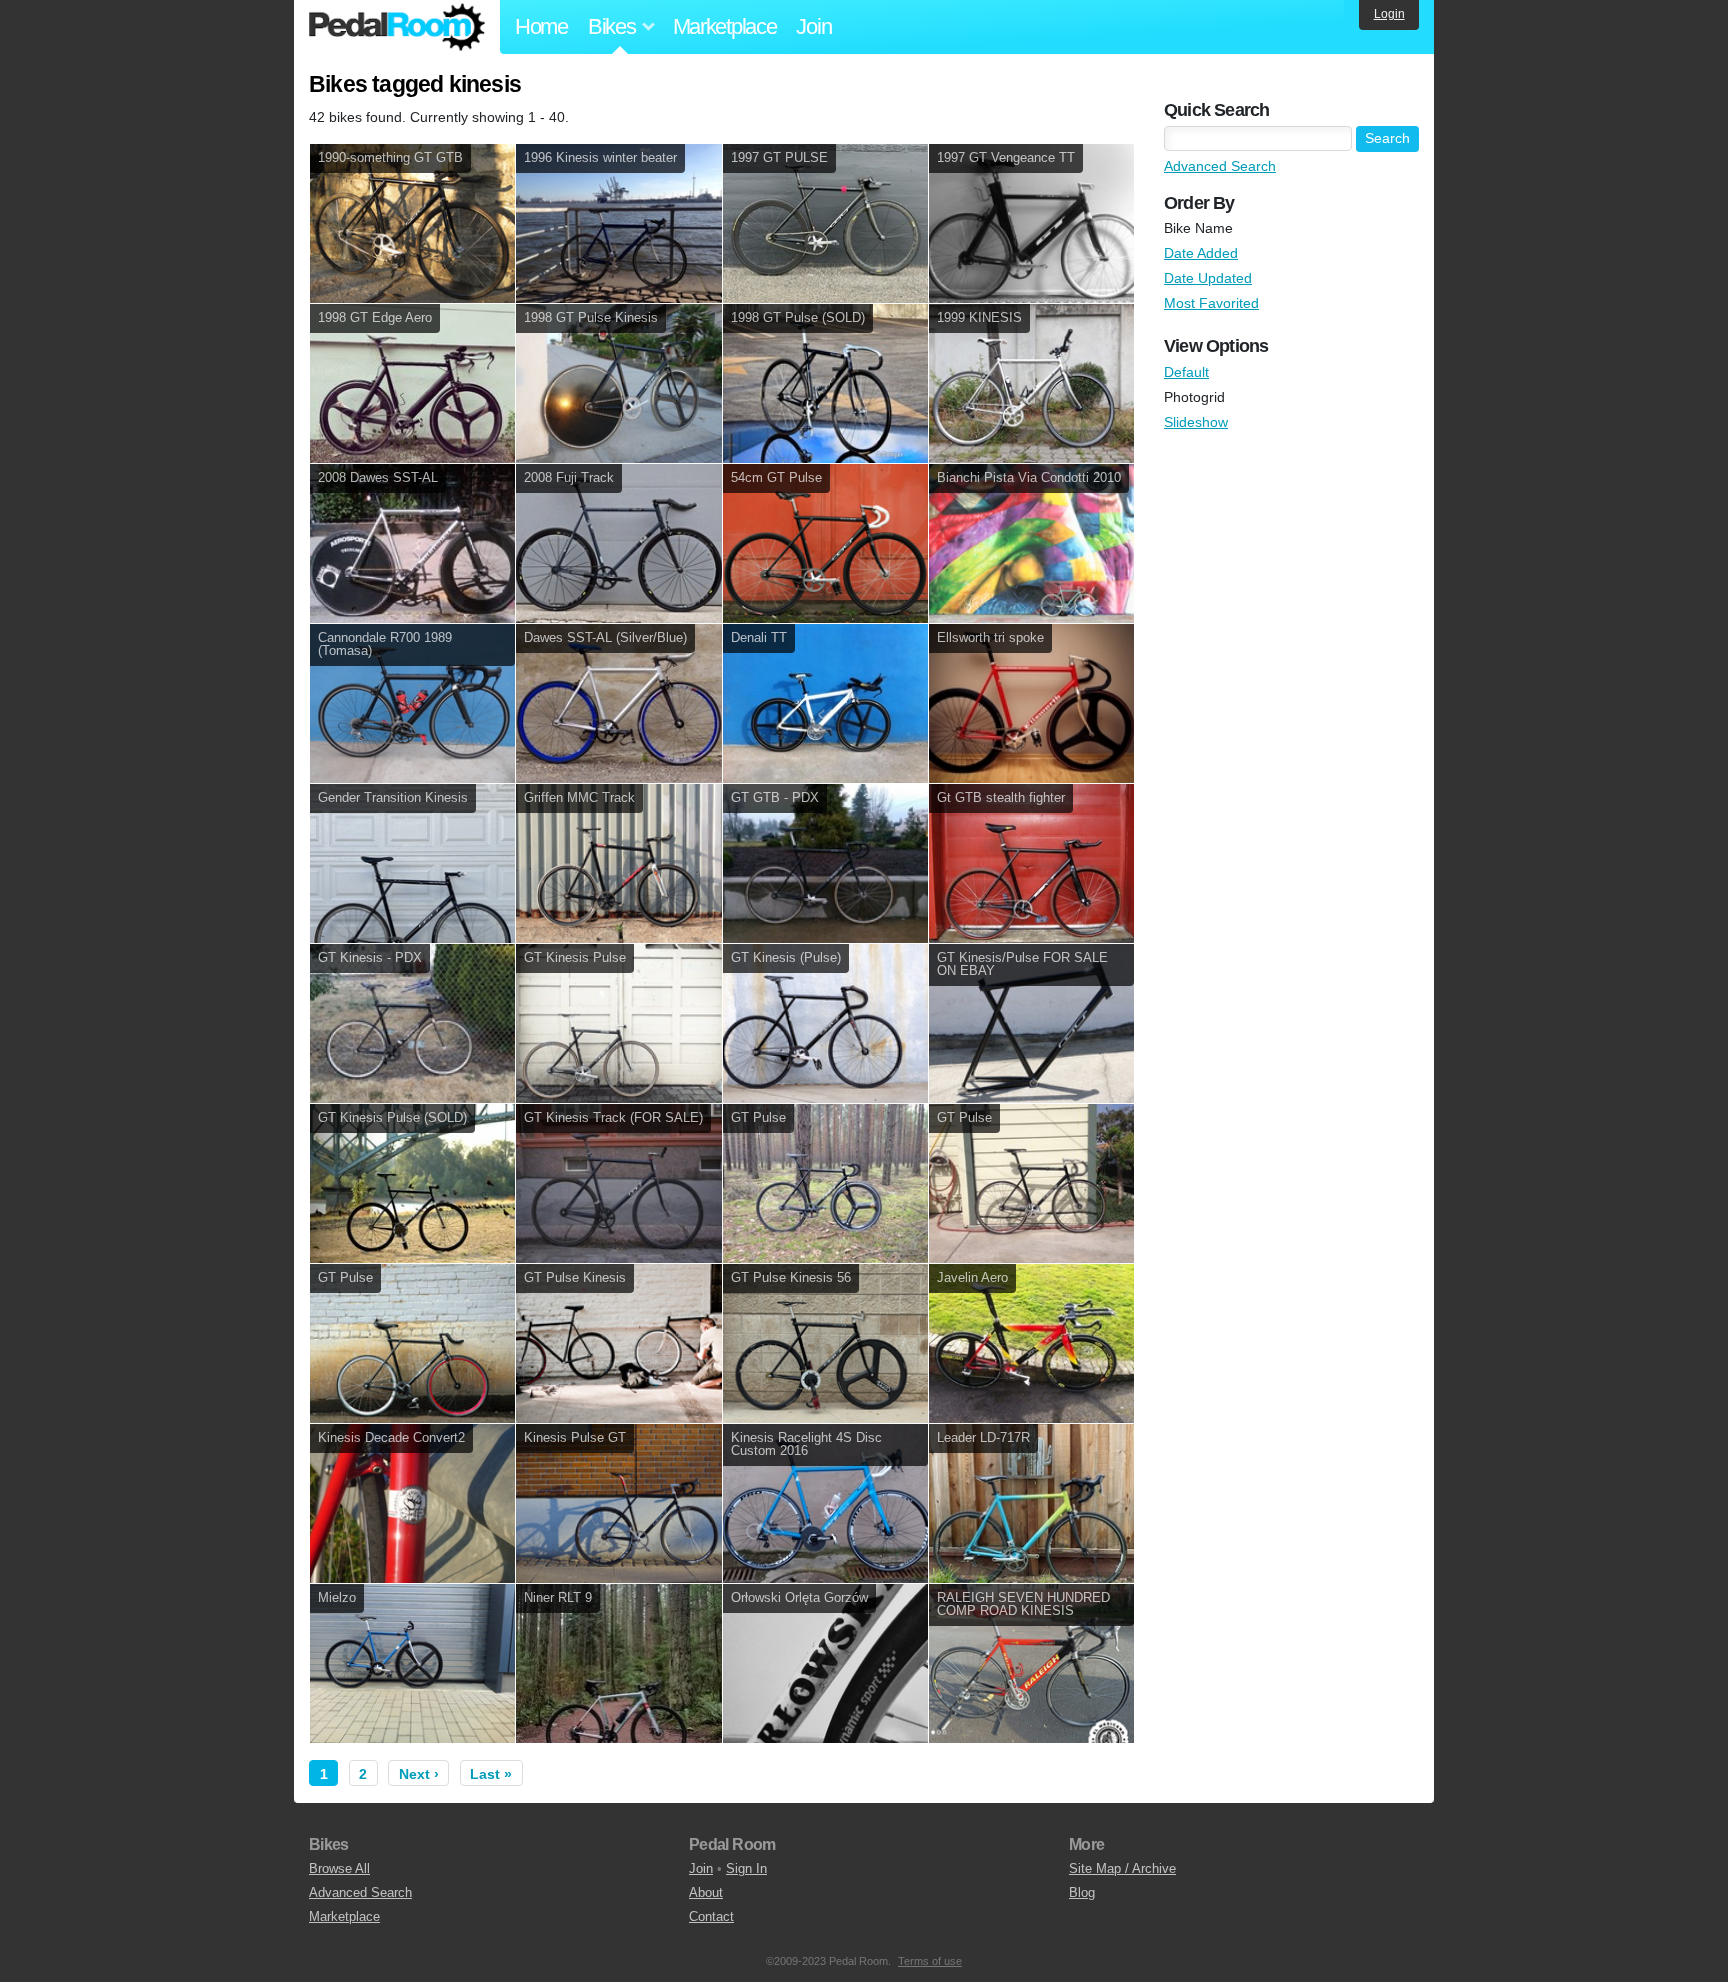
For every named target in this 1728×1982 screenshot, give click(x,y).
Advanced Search (1220, 166)
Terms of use (930, 1961)
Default (1186, 372)
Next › (419, 1774)
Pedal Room (397, 27)
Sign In (746, 1868)
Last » (491, 1774)
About (706, 1892)
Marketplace (725, 26)
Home (541, 26)
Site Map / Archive (1122, 1868)
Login (1389, 14)
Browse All (339, 1868)
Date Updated (1208, 278)
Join (813, 26)
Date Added (1201, 253)
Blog (1082, 1892)
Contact (711, 1916)
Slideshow (1196, 422)
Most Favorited (1211, 303)
